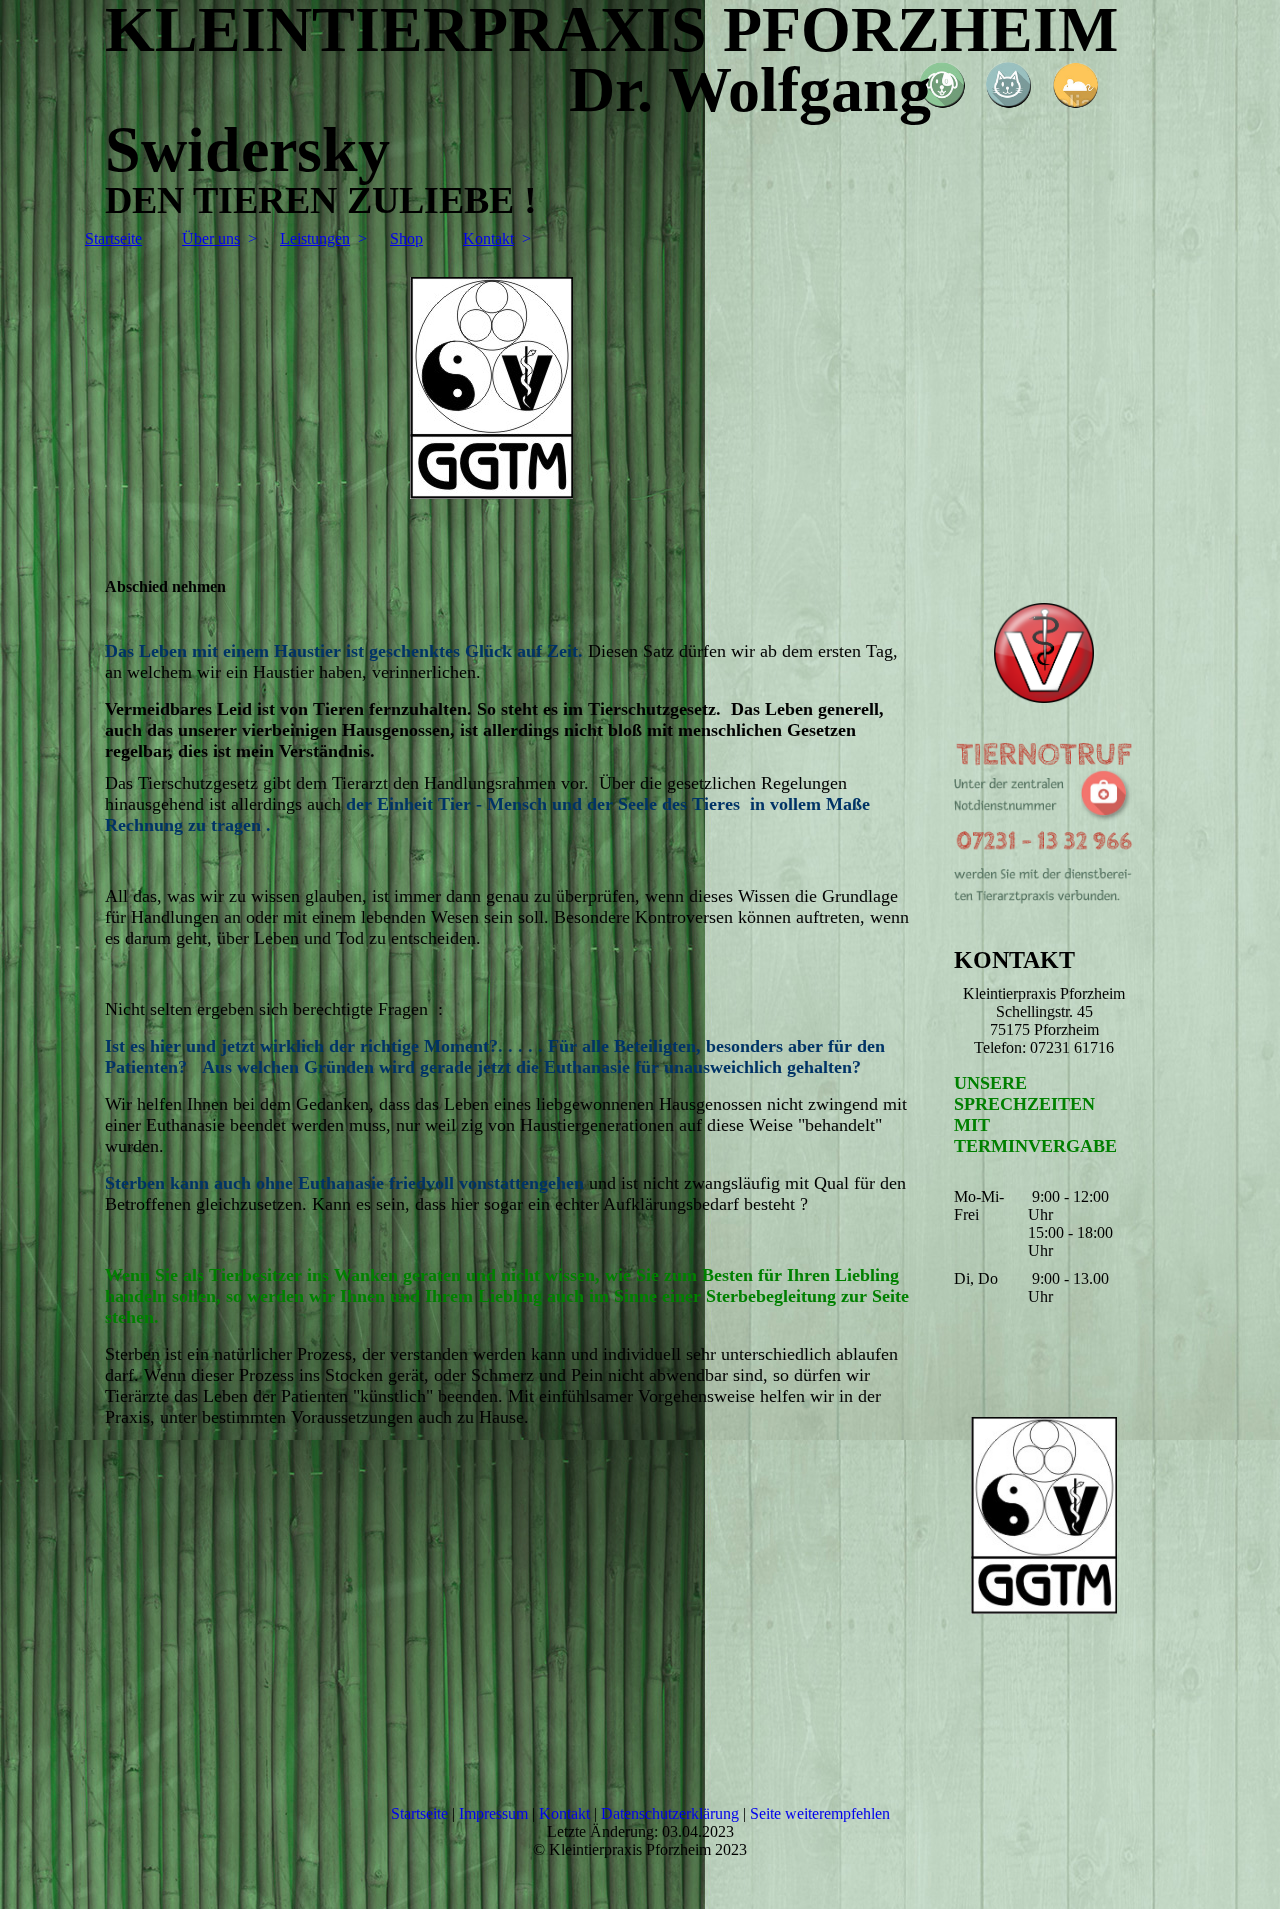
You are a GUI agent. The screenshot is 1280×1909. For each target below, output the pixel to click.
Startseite (113, 238)
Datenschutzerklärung (670, 1813)
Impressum (493, 1813)
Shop (406, 238)
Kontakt (488, 238)
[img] (640, 403)
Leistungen (315, 238)
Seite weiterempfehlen (820, 1813)
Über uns (211, 238)
